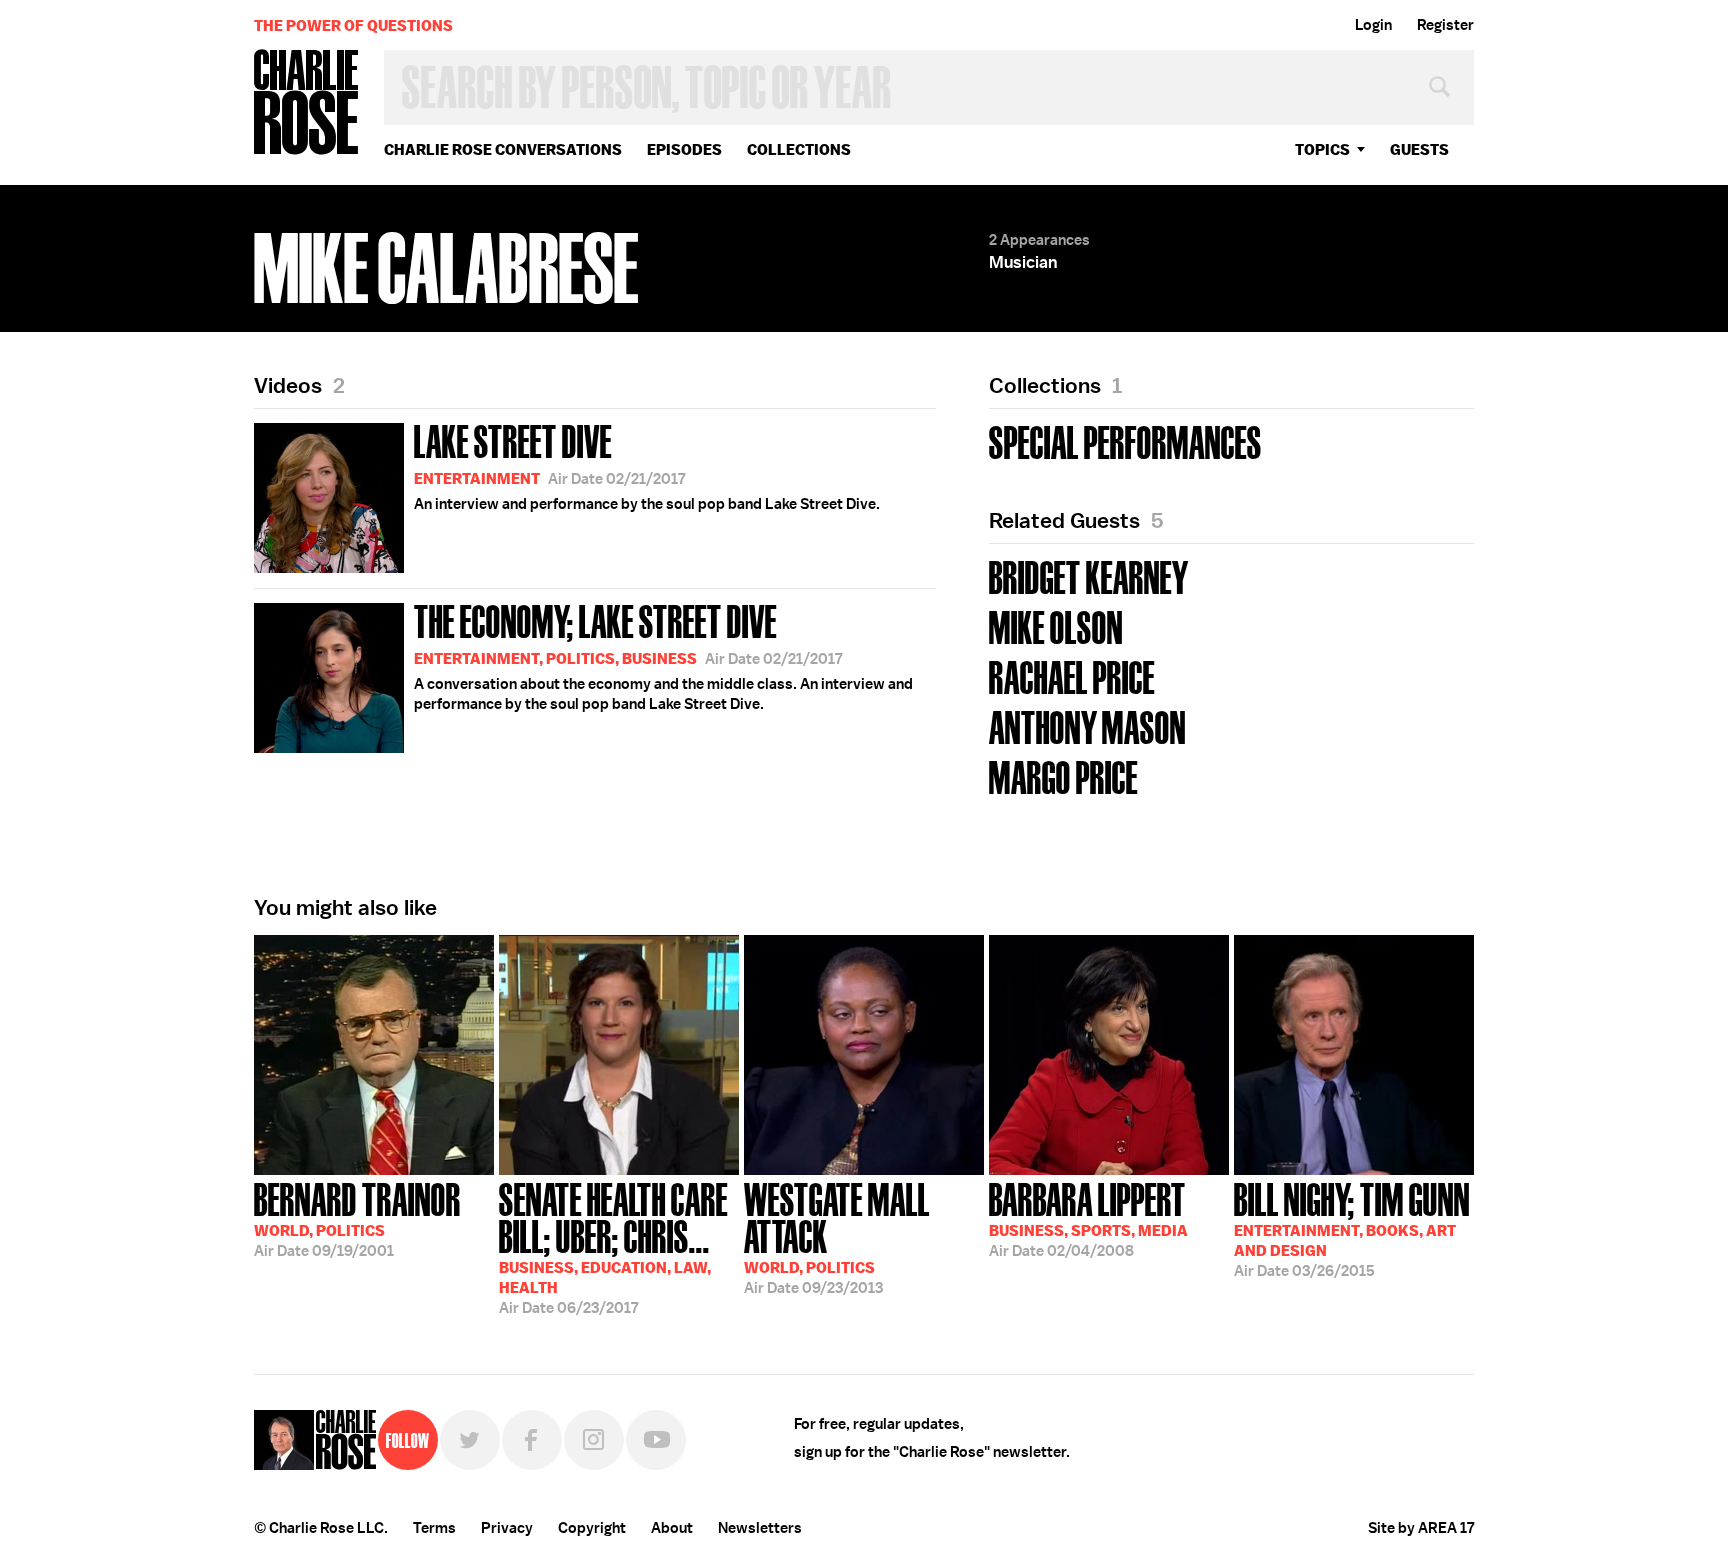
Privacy (507, 1528)
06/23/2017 (613, 1246)
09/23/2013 (837, 1236)
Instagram (594, 1440)
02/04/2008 (1088, 1218)
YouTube (656, 1440)
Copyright (592, 1528)
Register (1445, 25)
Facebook (532, 1440)
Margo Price (1063, 775)
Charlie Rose (307, 103)
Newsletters (760, 1528)
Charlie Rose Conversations (503, 149)
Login (1373, 25)
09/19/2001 (357, 1218)
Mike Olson (1056, 625)
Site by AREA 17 (1421, 1528)
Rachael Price (1072, 675)
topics (1322, 149)
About (672, 1528)
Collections (799, 149)
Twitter (470, 1440)
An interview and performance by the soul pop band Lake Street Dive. (647, 465)
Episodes (684, 149)
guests (1419, 149)
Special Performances (1125, 440)
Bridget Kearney (1089, 575)
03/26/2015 (1352, 1228)
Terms (434, 1528)
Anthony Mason (1087, 725)
